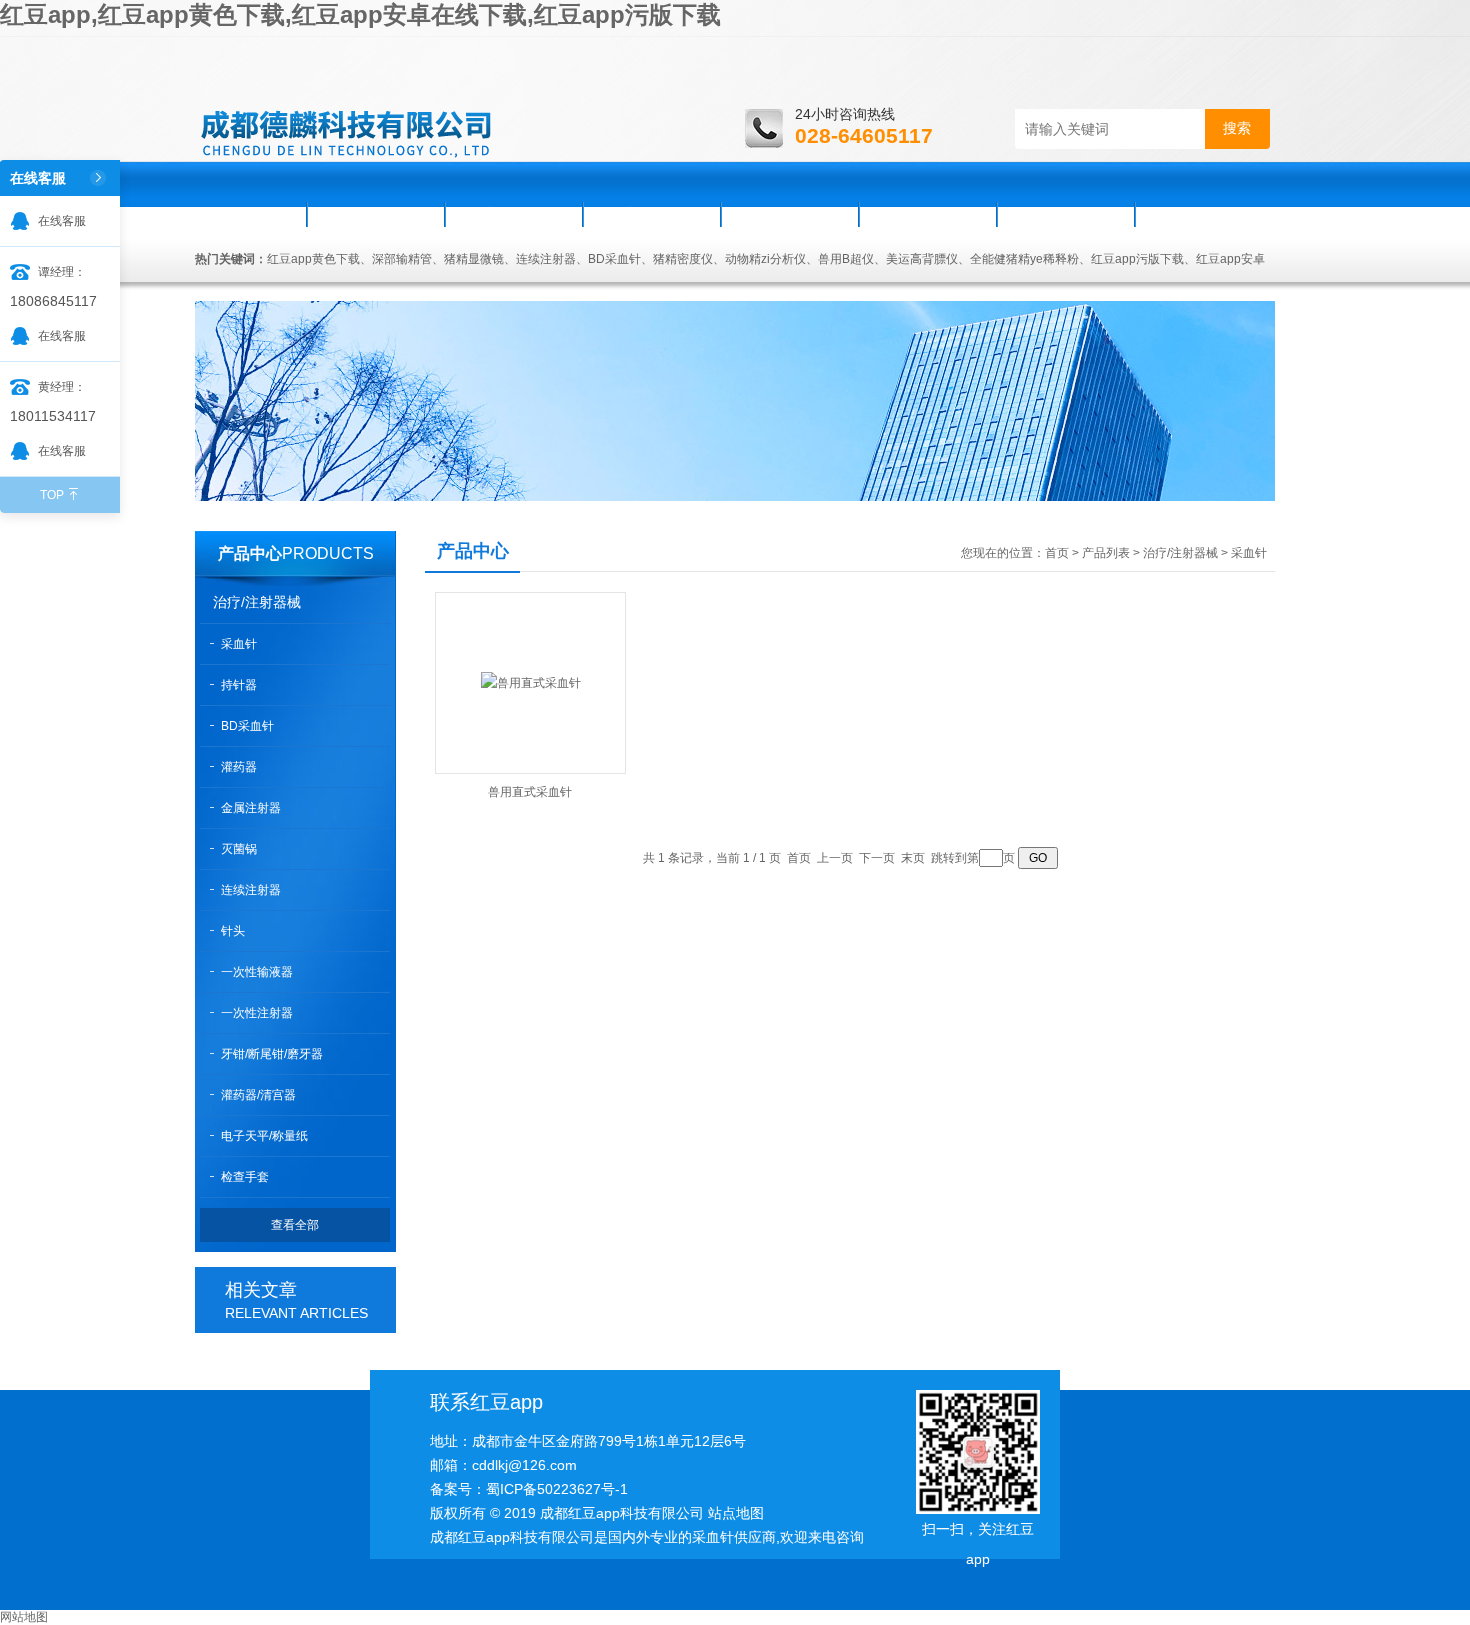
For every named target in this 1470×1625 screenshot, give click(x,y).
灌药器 (239, 767)
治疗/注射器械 (257, 602)
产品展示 (652, 214)
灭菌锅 (239, 849)
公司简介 (376, 214)
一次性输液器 (257, 972)
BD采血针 (247, 726)
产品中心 (250, 553)
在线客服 (62, 221)
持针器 (239, 685)
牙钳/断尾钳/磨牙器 (272, 1054)
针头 (233, 931)
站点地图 (736, 1513)
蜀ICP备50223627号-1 (557, 1489)
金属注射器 (251, 808)
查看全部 (295, 1225)
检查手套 (245, 1177)
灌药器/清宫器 (258, 1095)
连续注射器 (251, 890)
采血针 (239, 644)
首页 (252, 214)
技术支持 (790, 214)
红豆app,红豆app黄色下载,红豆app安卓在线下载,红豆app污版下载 (360, 14)
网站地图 (24, 1617)
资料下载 (928, 214)
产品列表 (1106, 553)
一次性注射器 (257, 1013)
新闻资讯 (514, 214)
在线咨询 (1066, 214)
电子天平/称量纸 (264, 1136)
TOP (52, 495)
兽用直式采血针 (530, 792)
